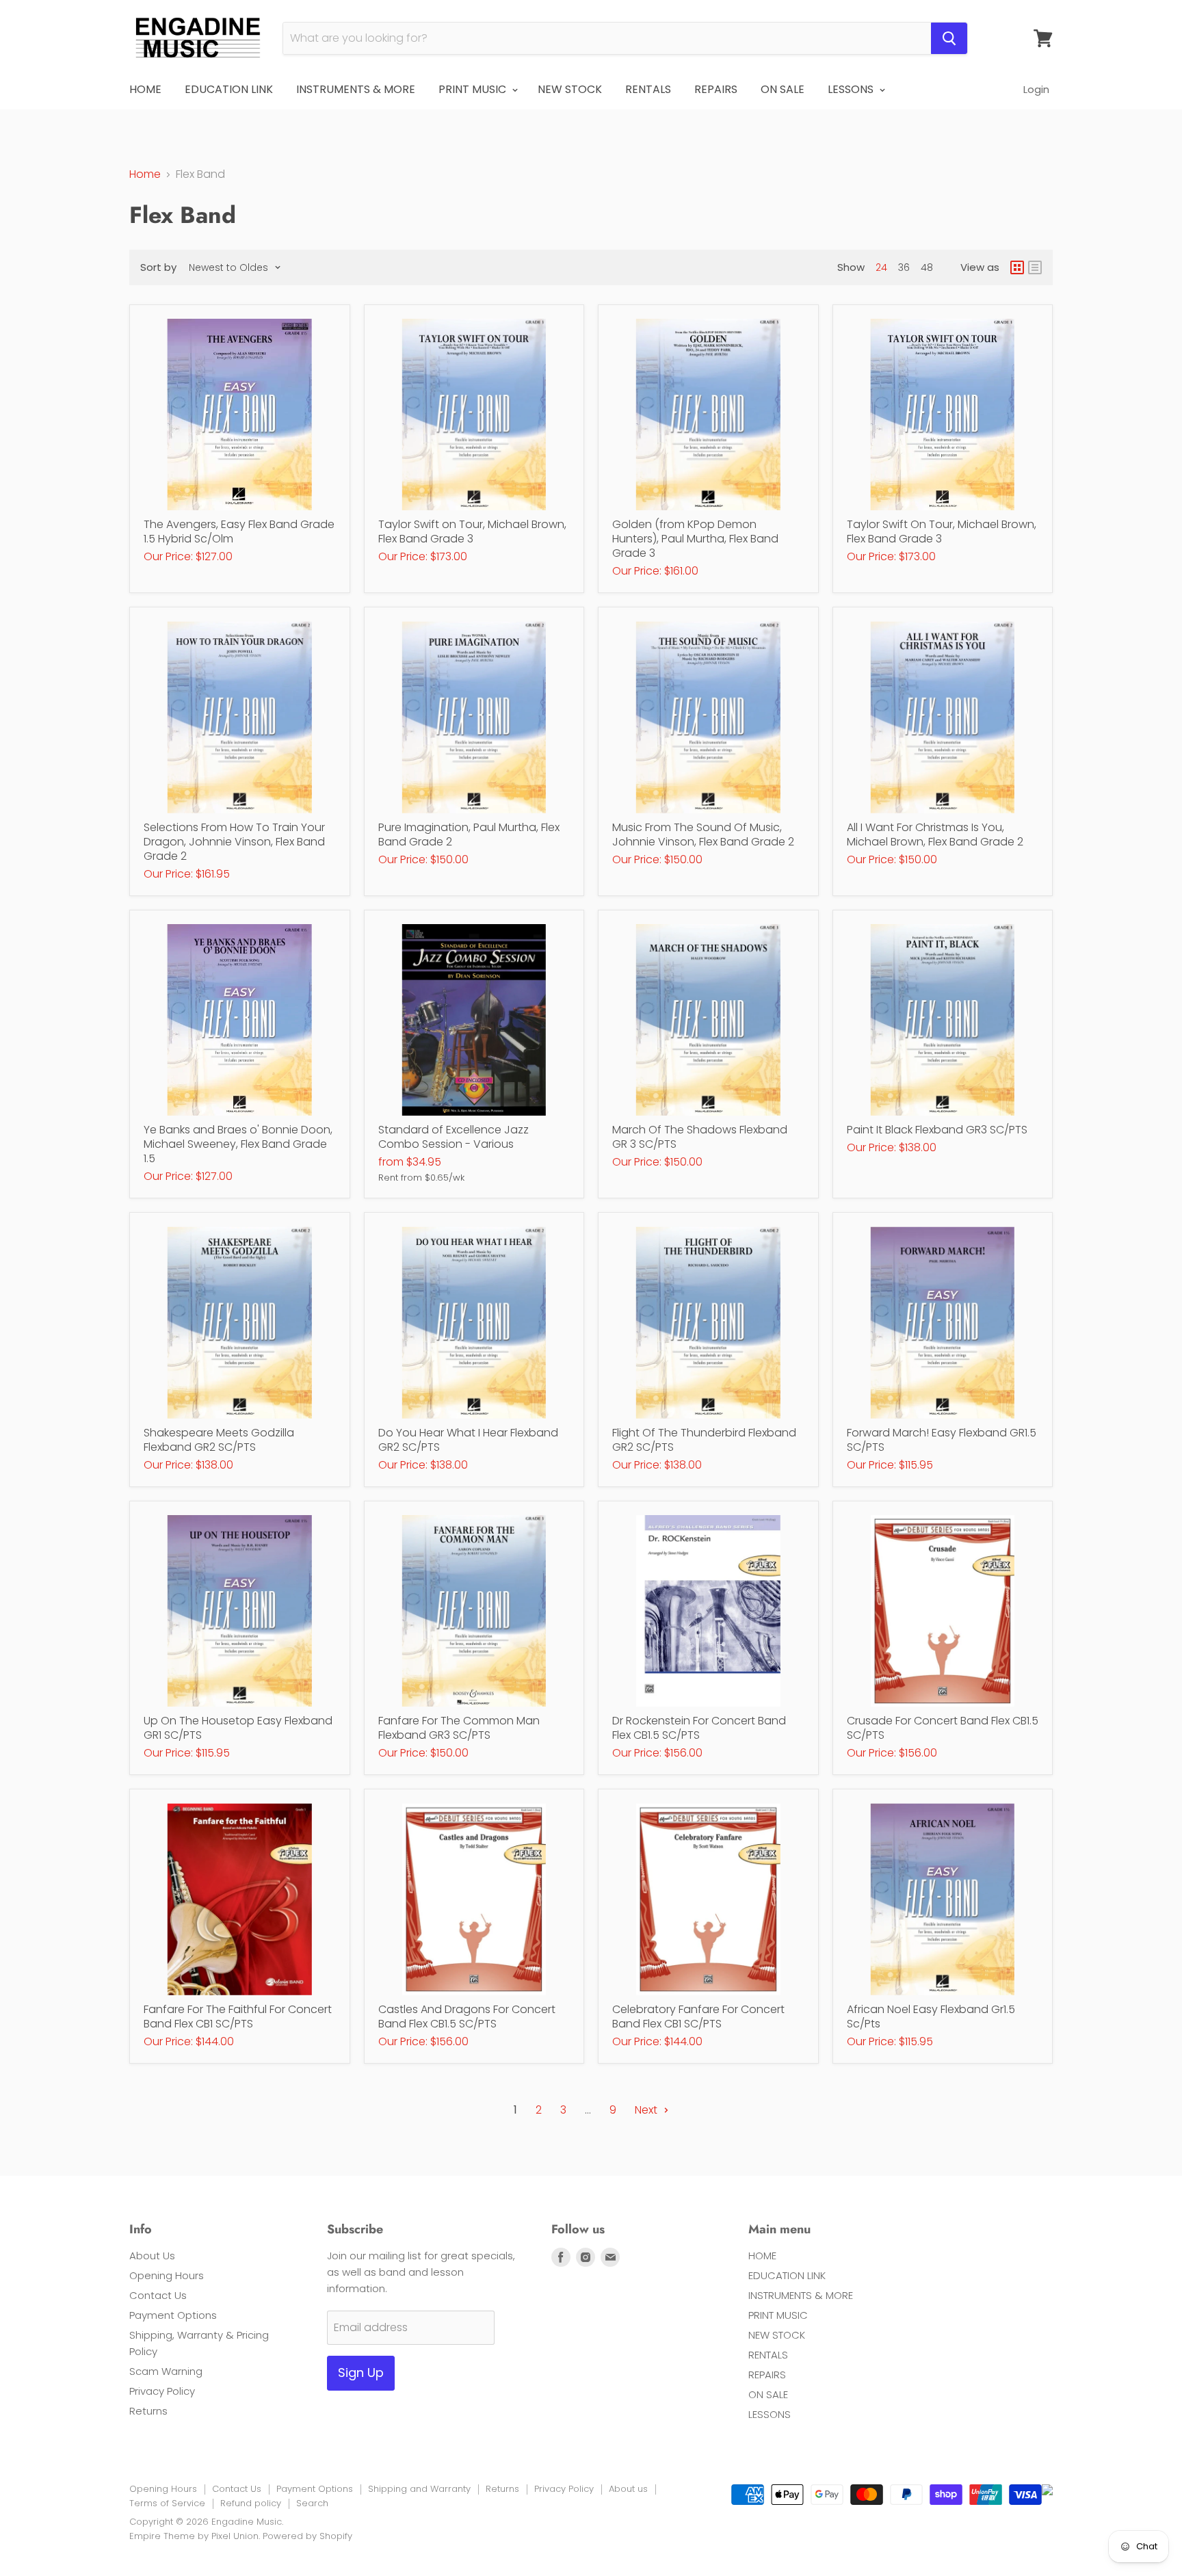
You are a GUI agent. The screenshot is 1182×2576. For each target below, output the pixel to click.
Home (145, 174)
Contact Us (158, 2295)
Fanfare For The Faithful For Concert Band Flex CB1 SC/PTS (238, 2016)
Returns (148, 2411)
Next (647, 2110)
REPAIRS (716, 89)
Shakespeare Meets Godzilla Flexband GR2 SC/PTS (219, 1440)
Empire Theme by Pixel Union (194, 2536)
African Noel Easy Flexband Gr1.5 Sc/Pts (931, 2016)
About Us (152, 2256)
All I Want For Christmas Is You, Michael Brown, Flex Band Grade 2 (935, 834)
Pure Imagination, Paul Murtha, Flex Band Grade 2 (469, 834)
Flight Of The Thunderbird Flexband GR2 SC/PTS (704, 1440)
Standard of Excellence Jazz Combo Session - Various (454, 1137)
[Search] (949, 38)
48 (927, 267)
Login (1036, 89)
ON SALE (783, 89)
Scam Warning (166, 2371)
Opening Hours (167, 2275)
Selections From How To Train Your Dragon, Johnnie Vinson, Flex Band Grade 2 (234, 842)
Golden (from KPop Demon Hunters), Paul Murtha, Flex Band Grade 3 (695, 539)
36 (904, 267)
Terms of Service (167, 2503)
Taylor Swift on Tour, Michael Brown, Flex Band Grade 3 (472, 531)
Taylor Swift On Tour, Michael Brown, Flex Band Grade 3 (942, 531)
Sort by (158, 267)
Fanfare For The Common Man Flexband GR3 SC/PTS (459, 1728)
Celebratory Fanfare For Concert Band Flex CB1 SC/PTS (698, 2016)
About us (628, 2489)
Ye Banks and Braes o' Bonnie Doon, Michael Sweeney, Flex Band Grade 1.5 (238, 1144)
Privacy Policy (162, 2391)
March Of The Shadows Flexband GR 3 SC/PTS (700, 1137)
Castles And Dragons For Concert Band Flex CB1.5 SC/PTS (467, 2016)
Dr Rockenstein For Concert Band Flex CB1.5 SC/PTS (699, 1728)
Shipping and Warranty (419, 2489)
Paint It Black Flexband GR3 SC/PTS (937, 1130)
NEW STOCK (570, 89)
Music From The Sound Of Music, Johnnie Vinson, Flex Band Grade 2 (703, 834)
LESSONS (852, 89)
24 (881, 267)
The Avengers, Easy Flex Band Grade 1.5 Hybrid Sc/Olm (239, 531)
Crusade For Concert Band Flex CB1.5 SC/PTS (943, 1728)
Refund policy (251, 2503)
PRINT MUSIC (474, 89)
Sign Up (361, 2373)
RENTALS (648, 89)
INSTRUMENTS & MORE (356, 89)
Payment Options (173, 2315)
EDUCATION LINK (229, 89)
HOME (145, 89)
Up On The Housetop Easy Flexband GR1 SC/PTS (238, 1728)
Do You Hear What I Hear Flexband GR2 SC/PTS (468, 1440)
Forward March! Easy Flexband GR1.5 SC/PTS (942, 1440)
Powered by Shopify (307, 2536)
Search (312, 2503)
